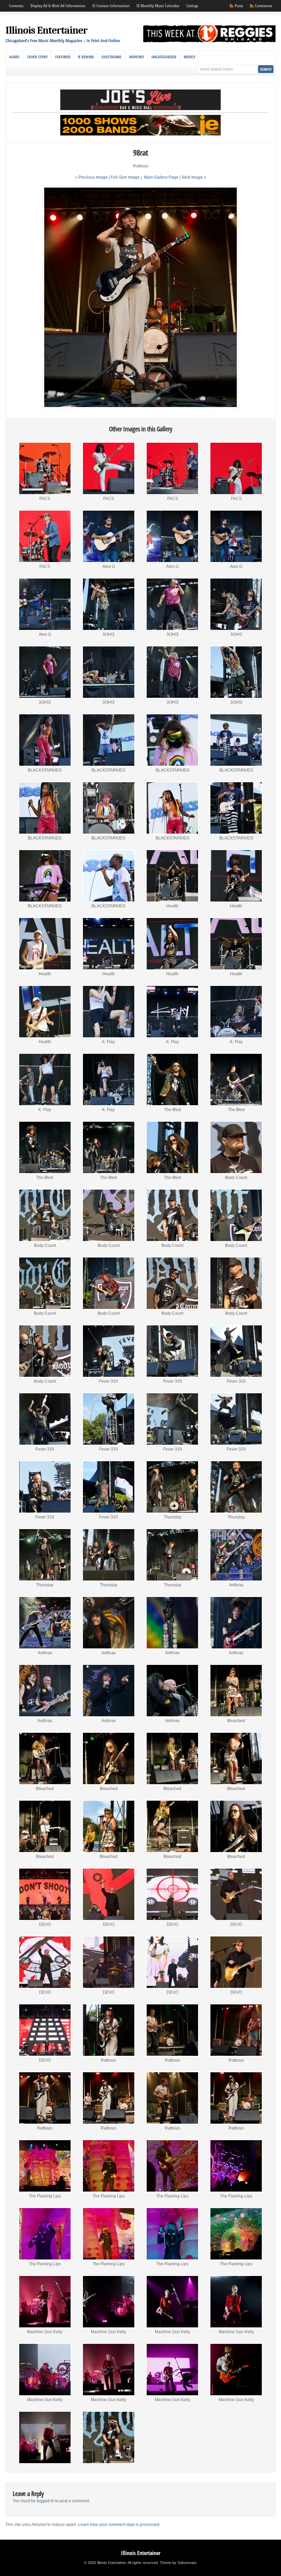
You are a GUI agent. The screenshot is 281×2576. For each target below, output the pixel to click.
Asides (14, 57)
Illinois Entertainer (46, 30)
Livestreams (112, 57)
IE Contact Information (111, 6)
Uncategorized (164, 57)
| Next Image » (193, 177)
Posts (239, 6)
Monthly (137, 57)
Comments (264, 6)
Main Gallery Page (161, 177)
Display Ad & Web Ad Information (58, 6)
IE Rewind (86, 57)
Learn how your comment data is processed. (119, 2525)
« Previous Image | (93, 177)
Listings (192, 6)
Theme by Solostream (178, 2563)
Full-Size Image (125, 177)
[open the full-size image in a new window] (140, 408)
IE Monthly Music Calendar (158, 6)
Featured (63, 57)
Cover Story (37, 57)
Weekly (190, 57)
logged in (45, 2501)
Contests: (16, 6)
